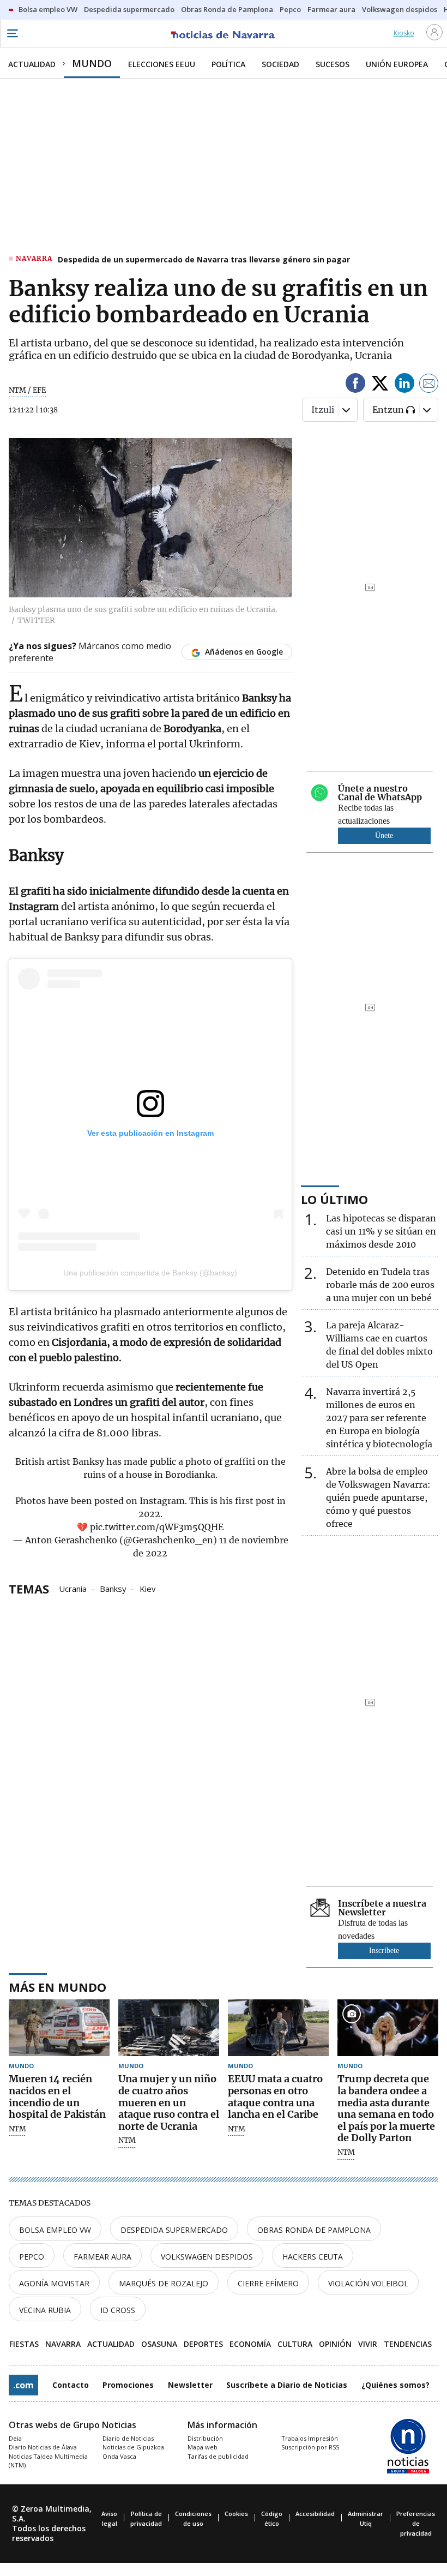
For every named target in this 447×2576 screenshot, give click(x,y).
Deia (15, 2438)
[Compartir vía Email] (429, 385)
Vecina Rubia (45, 2310)
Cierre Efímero (268, 2283)
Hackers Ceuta (313, 2257)
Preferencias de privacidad (416, 2523)
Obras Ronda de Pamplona (314, 2230)
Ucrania (73, 1588)
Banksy (113, 1588)
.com (23, 2385)
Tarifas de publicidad (218, 2456)
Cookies (236, 2514)
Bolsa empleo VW (55, 2230)
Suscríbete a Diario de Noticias (287, 2385)
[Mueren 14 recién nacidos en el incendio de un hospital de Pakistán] (59, 2028)
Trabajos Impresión (310, 2438)
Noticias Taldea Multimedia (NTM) (48, 2461)
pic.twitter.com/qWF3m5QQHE (157, 1527)
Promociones (128, 2385)
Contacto (71, 2385)
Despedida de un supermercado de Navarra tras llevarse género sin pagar (204, 259)
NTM (17, 2129)
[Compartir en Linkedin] (404, 385)
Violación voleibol (368, 2283)
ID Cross (118, 2310)
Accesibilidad (315, 2514)
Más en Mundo (58, 1987)
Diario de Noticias (128, 2438)
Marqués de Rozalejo (164, 2283)
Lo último (334, 1199)
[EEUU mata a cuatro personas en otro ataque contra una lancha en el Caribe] (278, 2028)
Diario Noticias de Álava (43, 2447)
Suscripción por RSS (310, 2447)
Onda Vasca (119, 2456)
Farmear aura (102, 2257)
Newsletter (190, 2385)
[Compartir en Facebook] (355, 385)
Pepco (32, 2257)
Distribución (205, 2438)
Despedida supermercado (174, 2230)
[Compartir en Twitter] (380, 385)
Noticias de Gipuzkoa (133, 2447)
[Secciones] (12, 33)
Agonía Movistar (54, 2283)
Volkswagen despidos (207, 2257)
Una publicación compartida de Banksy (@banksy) (150, 1273)
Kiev (148, 1588)
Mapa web (203, 2447)
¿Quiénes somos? (395, 2385)
